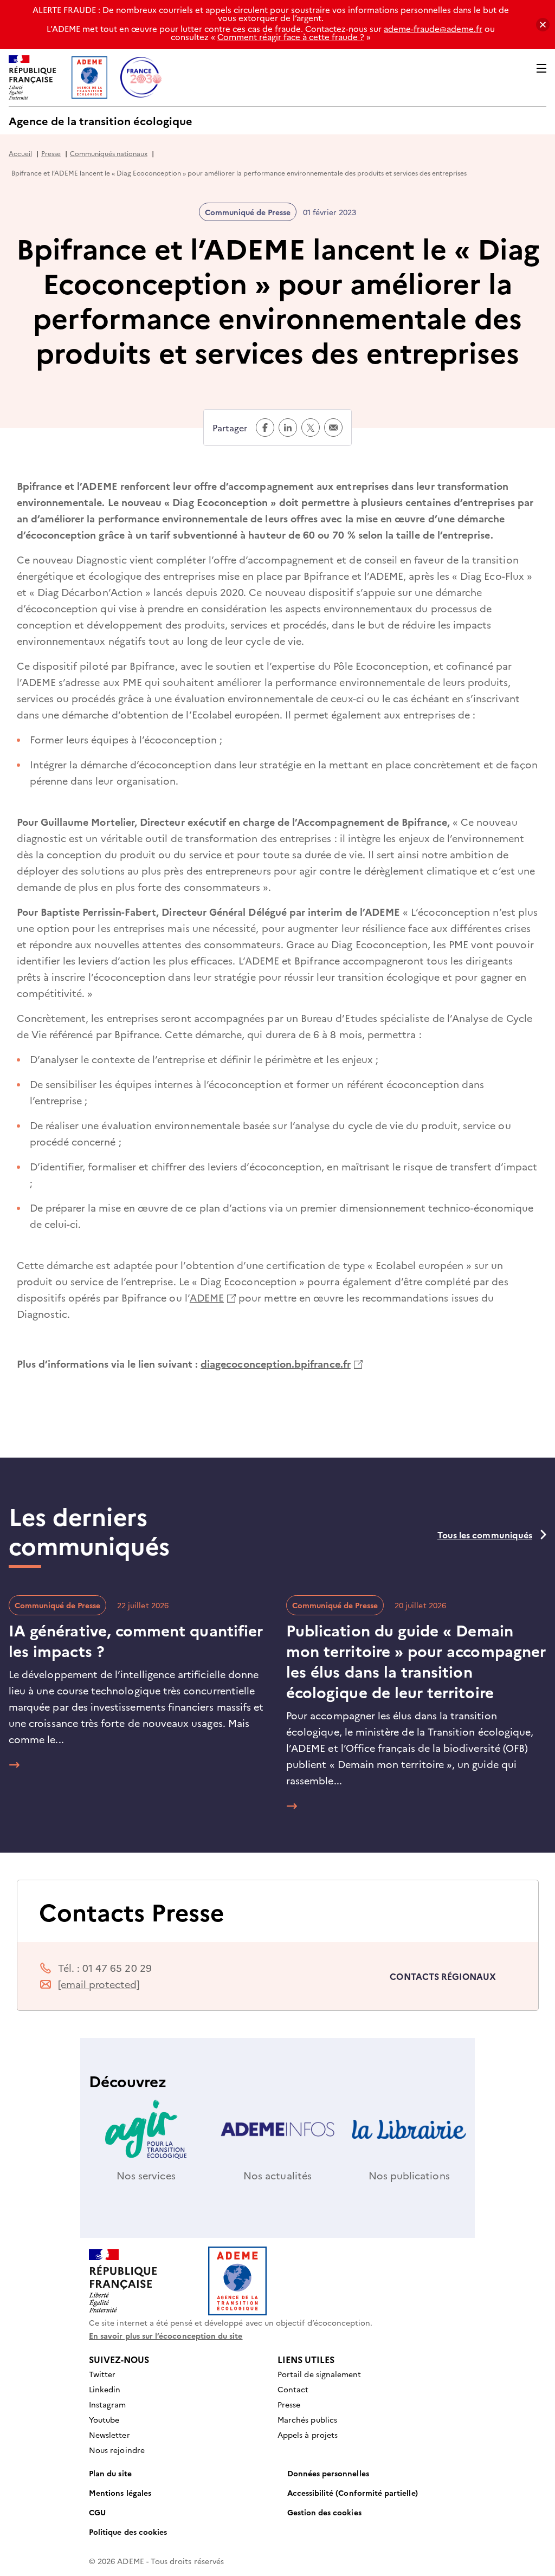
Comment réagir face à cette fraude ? (291, 37)
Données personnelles (328, 2473)
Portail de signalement (319, 2374)
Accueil (20, 153)
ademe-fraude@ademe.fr (433, 28)
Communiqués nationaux (109, 153)
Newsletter (109, 2435)
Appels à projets (308, 2435)
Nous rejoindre (117, 2450)
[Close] (543, 25)
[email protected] (99, 1984)
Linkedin (105, 2389)
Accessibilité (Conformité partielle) (353, 2493)
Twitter (102, 2374)
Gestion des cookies (324, 2512)
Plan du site (110, 2473)
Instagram (108, 2404)
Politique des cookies (128, 2532)
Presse (51, 153)
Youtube (104, 2419)
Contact (293, 2389)
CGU (97, 2512)
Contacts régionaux (443, 1976)
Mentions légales (120, 2493)
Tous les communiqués (485, 1535)
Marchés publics (307, 2419)
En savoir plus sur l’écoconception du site (166, 2335)
